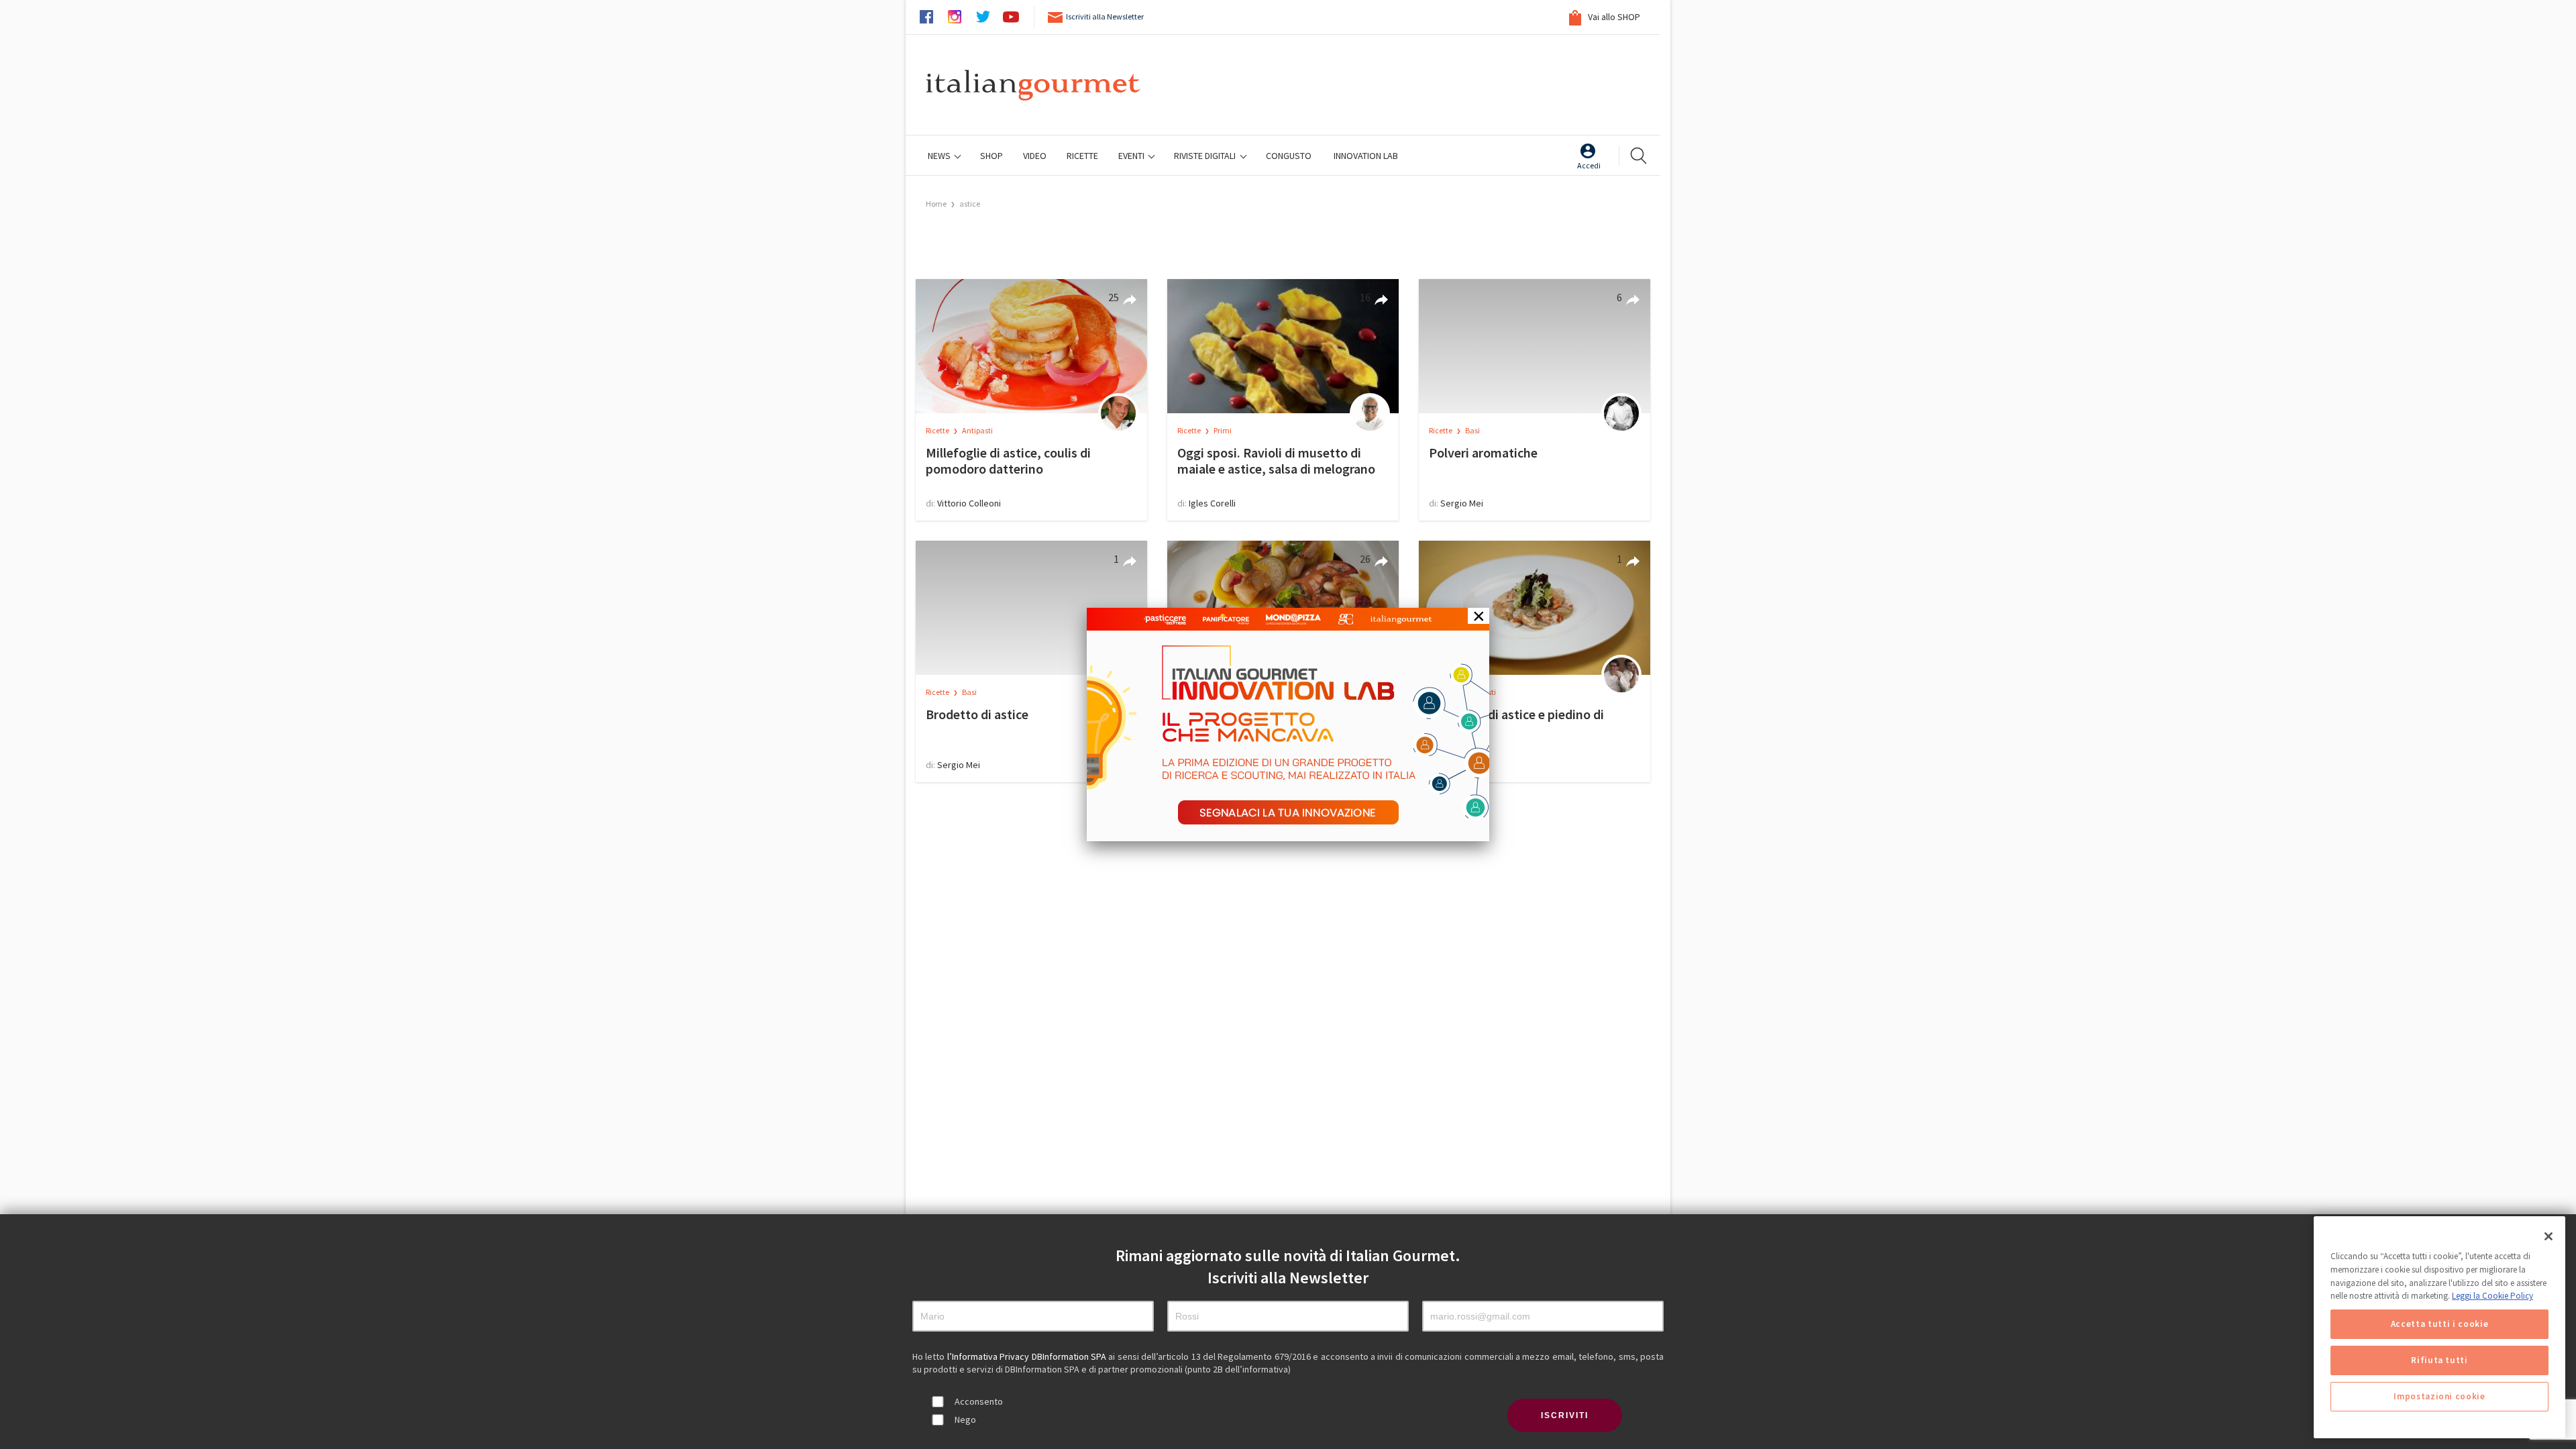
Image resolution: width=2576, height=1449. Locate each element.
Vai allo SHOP (1613, 17)
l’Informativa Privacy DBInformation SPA (1028, 1356)
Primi (1223, 430)
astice (970, 204)
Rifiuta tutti (2439, 1360)
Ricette (938, 430)
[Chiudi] (2548, 1236)
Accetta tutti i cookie (2439, 1324)
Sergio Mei (1462, 503)
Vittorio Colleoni (969, 503)
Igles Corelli (1212, 503)
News (940, 156)
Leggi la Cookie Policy (2492, 1296)
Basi (1472, 430)
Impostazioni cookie (2439, 1396)
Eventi (1132, 156)
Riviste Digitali (1206, 156)
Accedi (1589, 165)
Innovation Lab (1366, 156)
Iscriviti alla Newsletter (1105, 16)
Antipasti (977, 430)
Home (936, 204)
